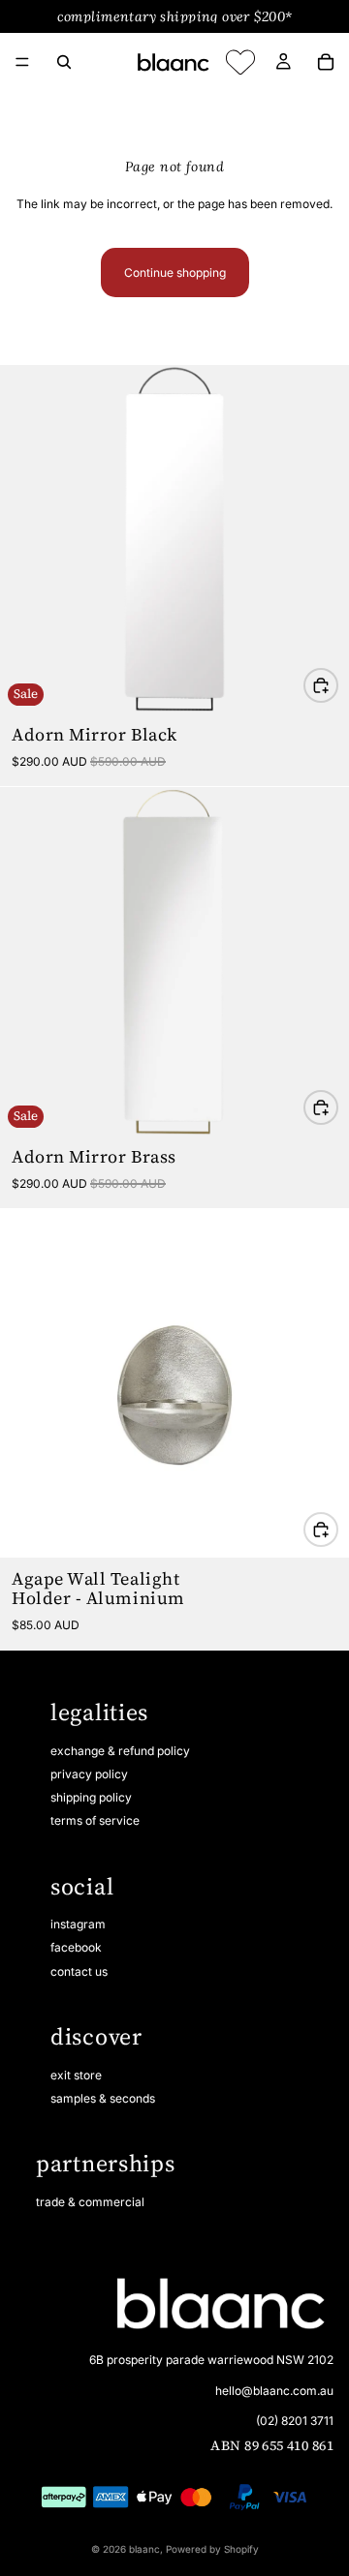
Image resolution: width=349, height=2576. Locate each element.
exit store (76, 2075)
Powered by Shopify (212, 2549)
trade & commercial (90, 2202)
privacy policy (89, 1774)
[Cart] (326, 62)
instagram (78, 1924)
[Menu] (22, 62)
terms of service (95, 1820)
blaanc (144, 2549)
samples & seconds (103, 2098)
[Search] (64, 62)
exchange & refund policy (120, 1751)
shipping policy (91, 1797)
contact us (79, 1971)
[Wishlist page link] (240, 62)
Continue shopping (175, 273)
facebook (76, 1947)
